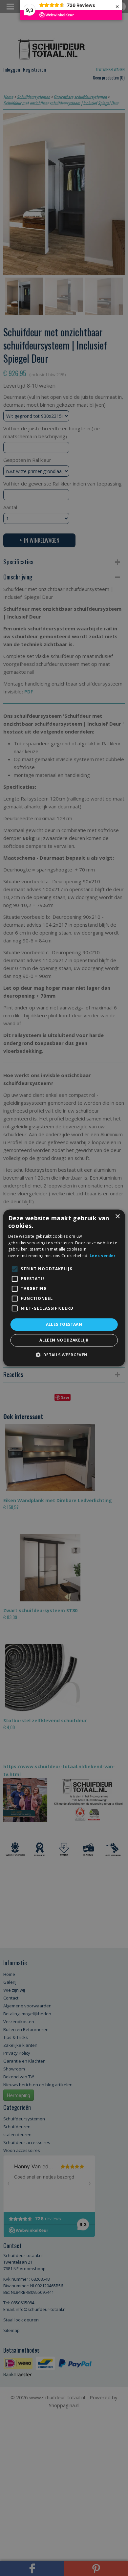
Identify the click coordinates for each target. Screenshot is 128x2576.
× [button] (117, 1217)
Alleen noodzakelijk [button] (64, 1340)
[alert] (64, 1288)
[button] (64, 1355)
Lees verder (103, 1256)
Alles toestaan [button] (64, 1324)
